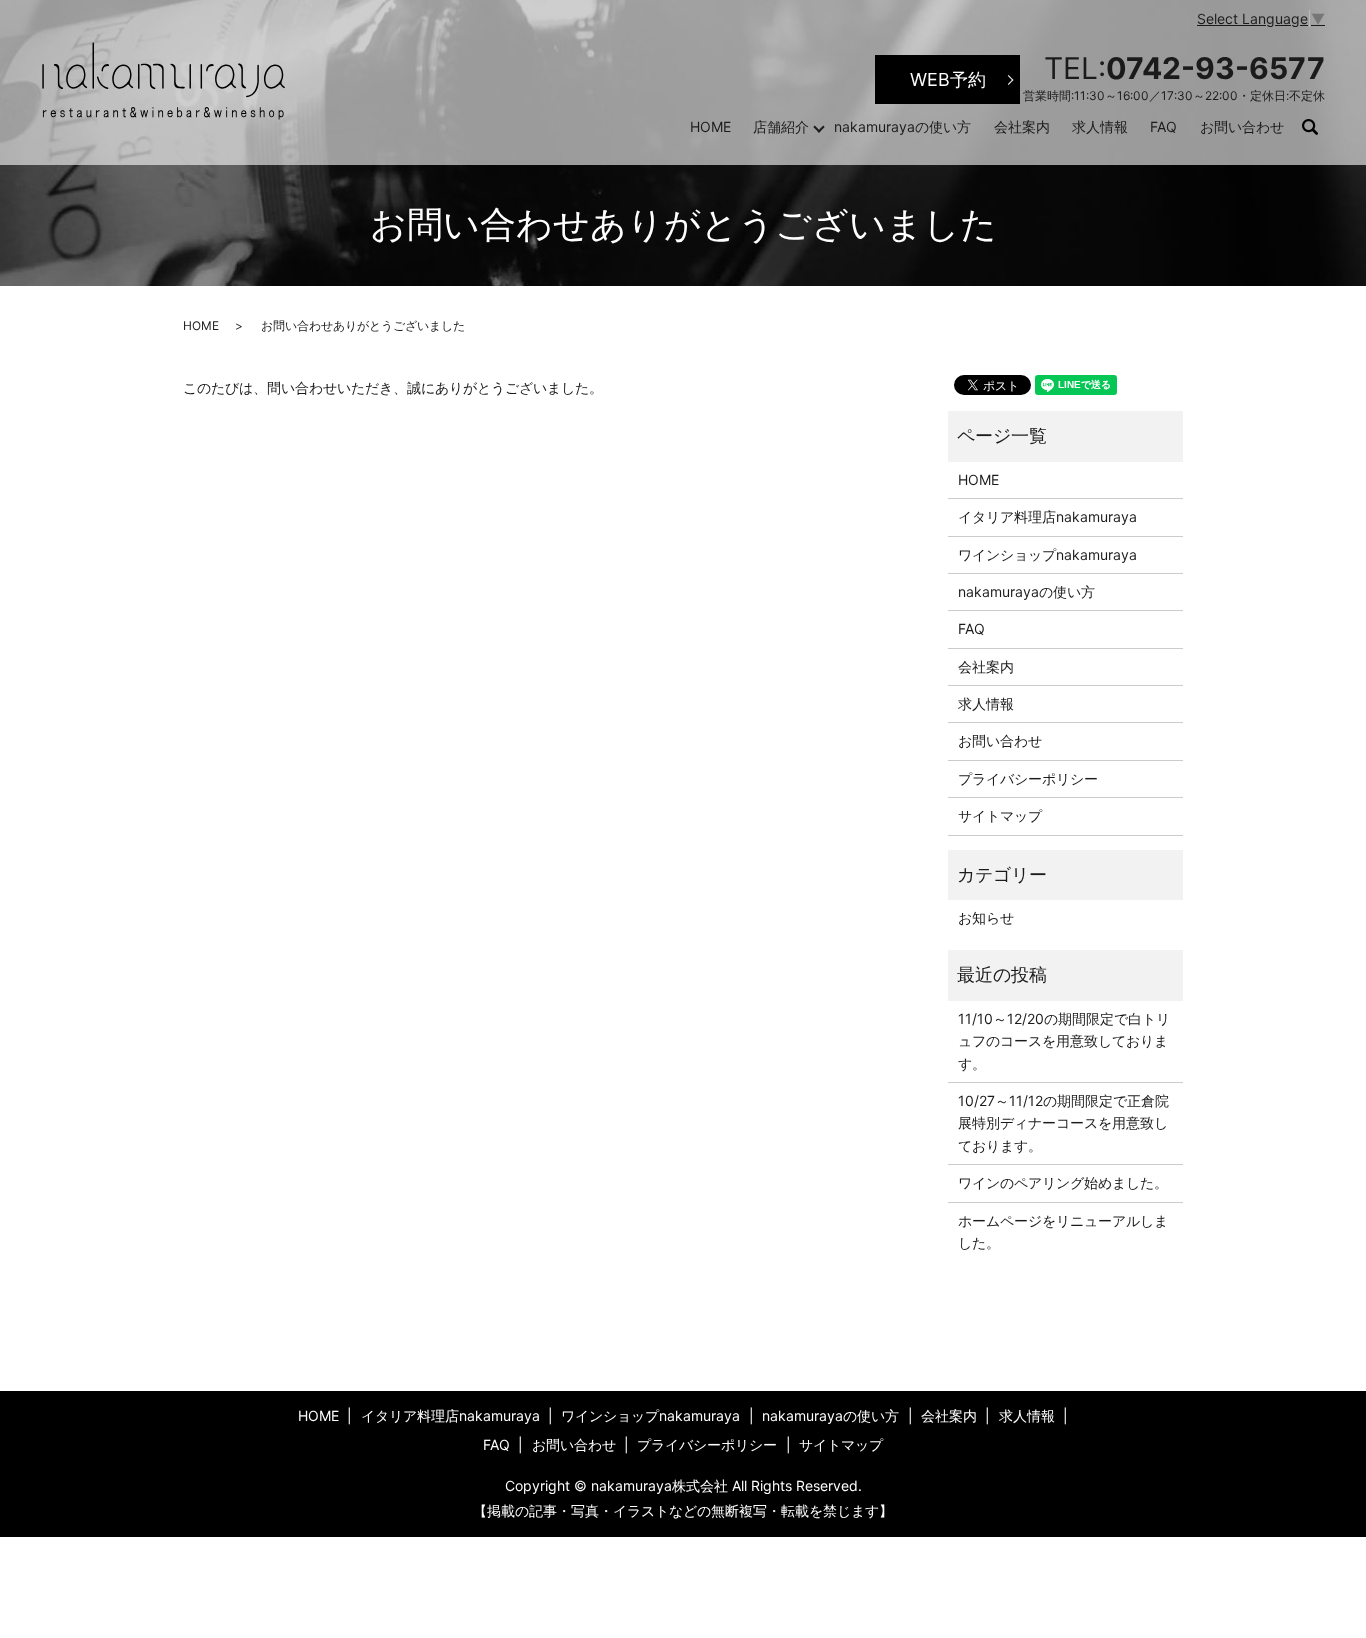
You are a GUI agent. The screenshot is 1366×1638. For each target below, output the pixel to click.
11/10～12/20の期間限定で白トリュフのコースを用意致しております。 (1064, 1041)
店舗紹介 (781, 126)
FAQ (1163, 126)
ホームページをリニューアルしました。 (1063, 1231)
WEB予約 (948, 79)
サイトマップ (1000, 815)
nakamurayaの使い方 (902, 126)
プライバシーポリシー (1028, 778)
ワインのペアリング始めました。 (1063, 1182)
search (1319, 127)
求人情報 (1100, 126)
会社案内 (1022, 126)
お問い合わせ (1242, 126)
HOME (710, 126)
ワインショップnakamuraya (1047, 554)
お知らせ (986, 917)
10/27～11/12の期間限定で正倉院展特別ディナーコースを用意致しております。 (1063, 1123)
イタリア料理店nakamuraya (1047, 516)
